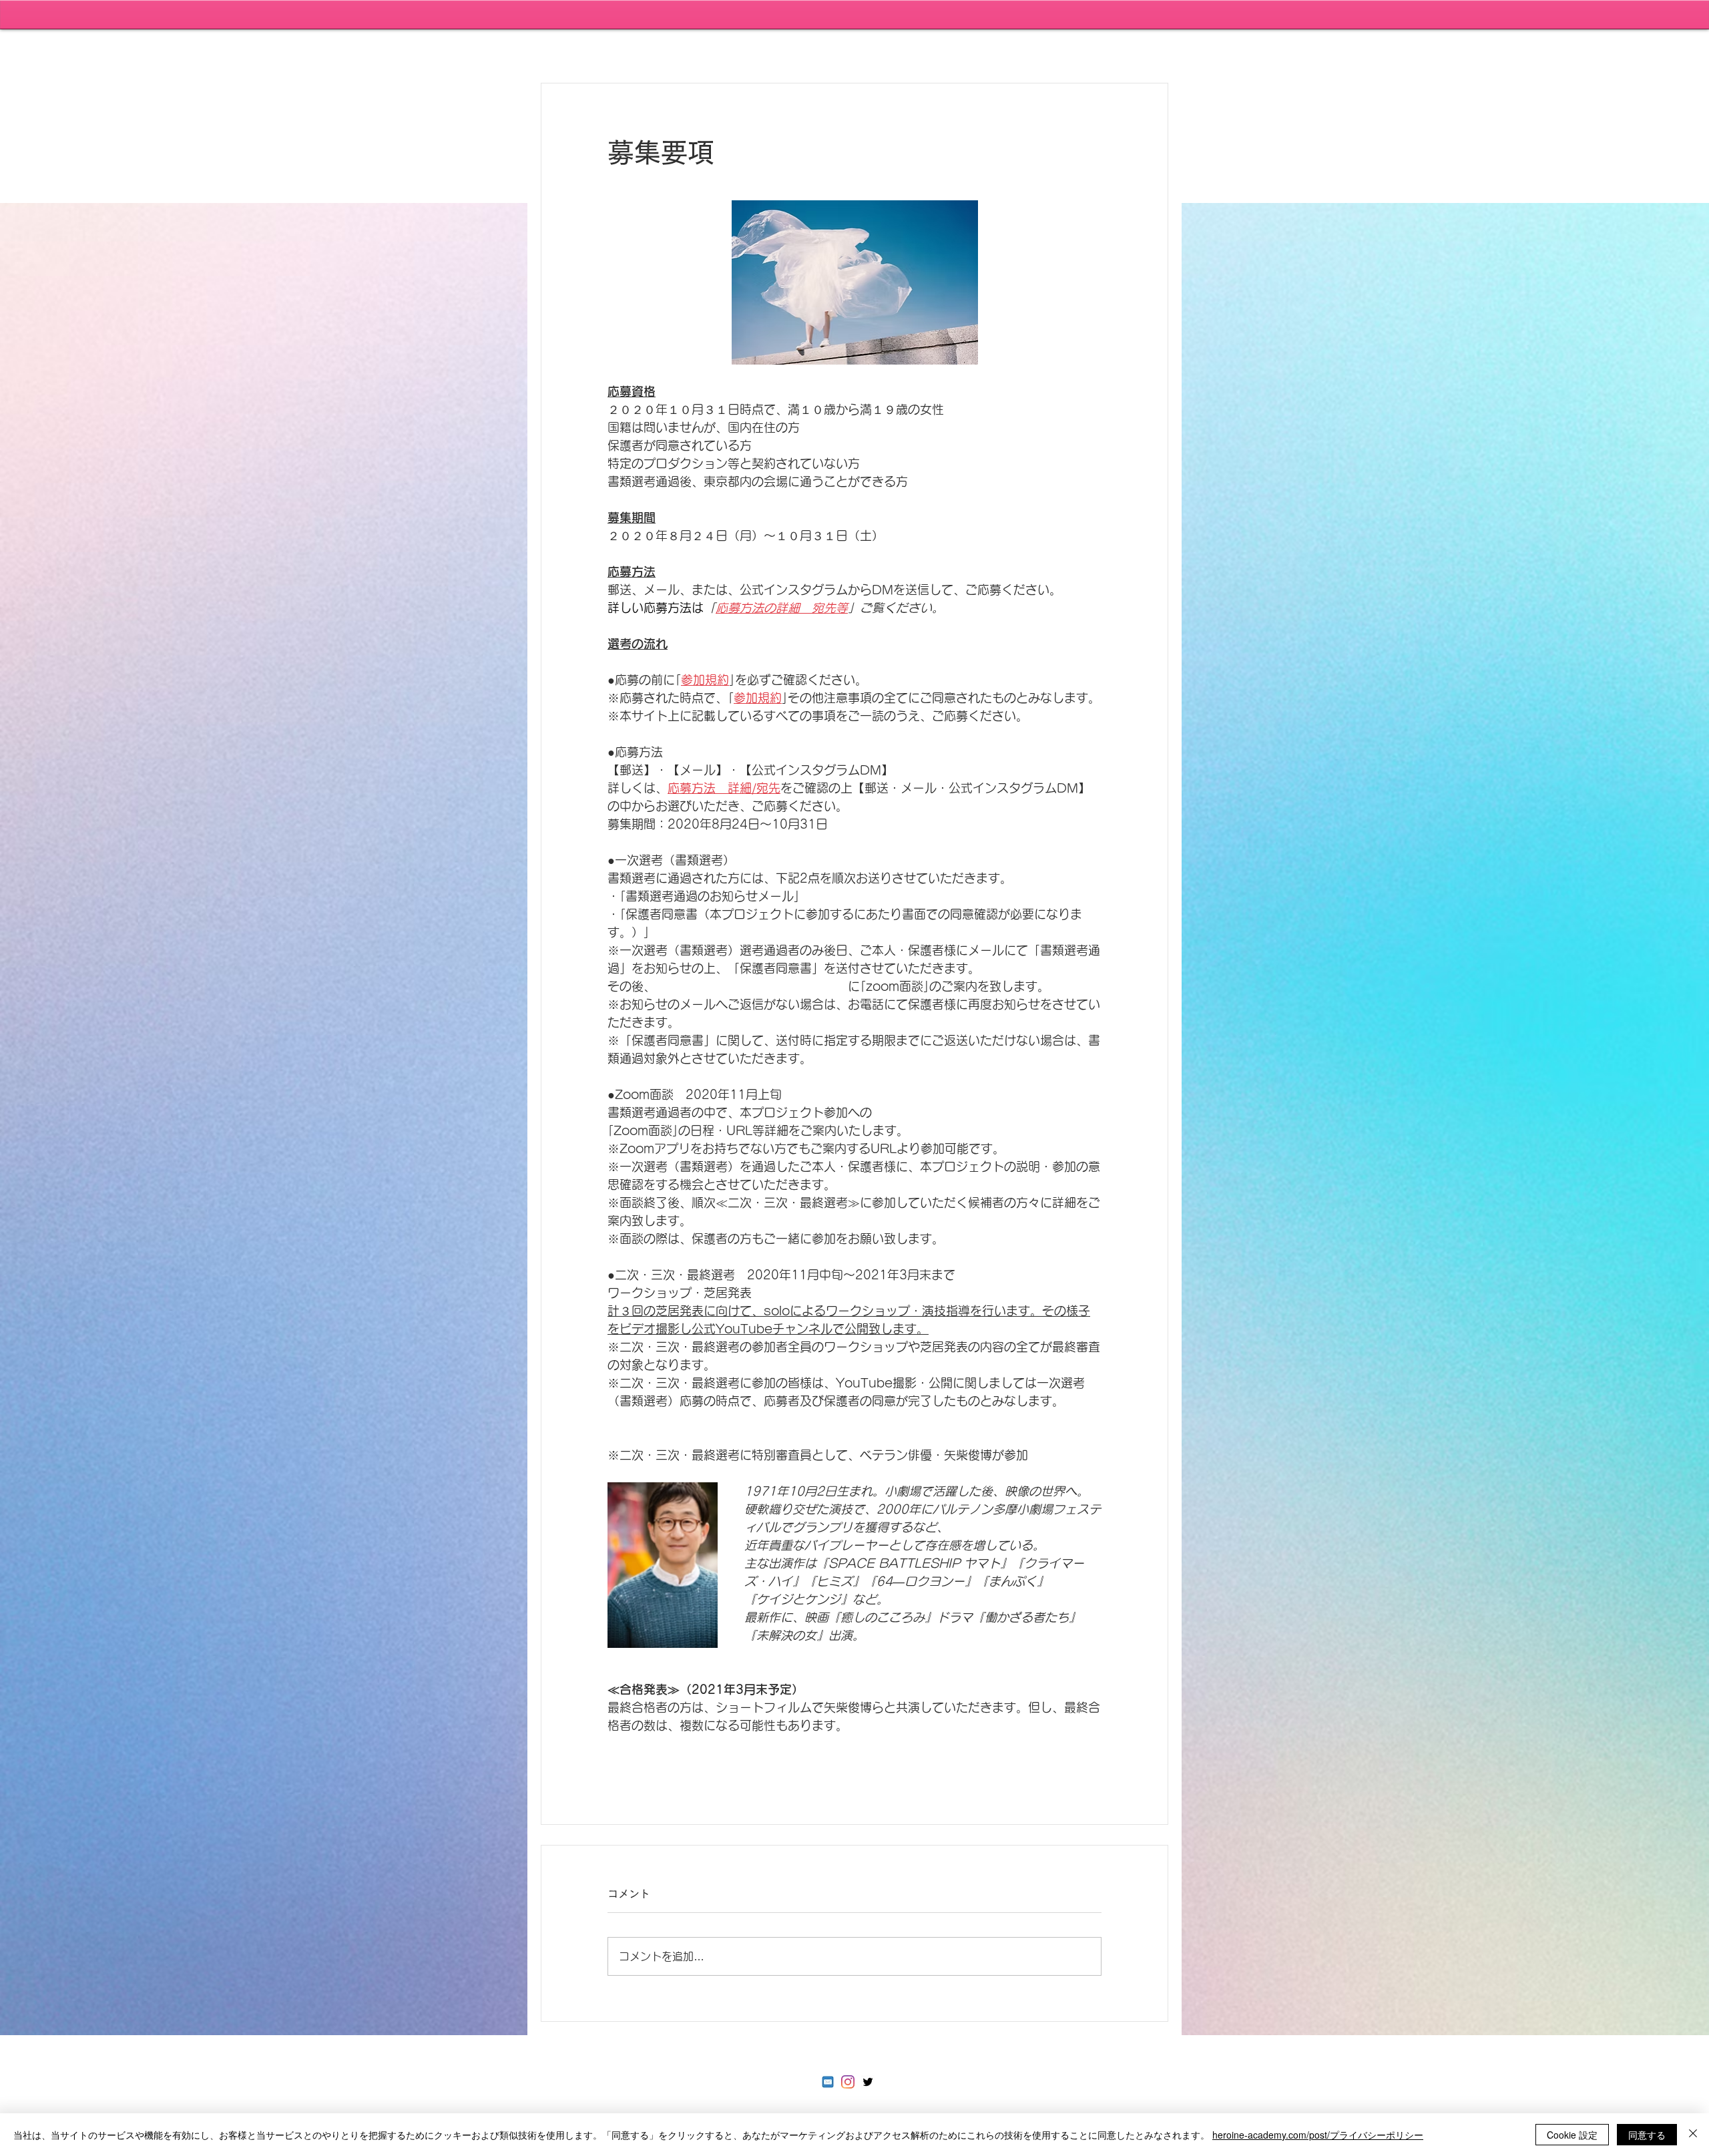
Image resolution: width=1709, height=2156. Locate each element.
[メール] (828, 2082)
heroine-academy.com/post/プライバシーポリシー (1318, 2135)
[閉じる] (1693, 2135)
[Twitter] (868, 2082)
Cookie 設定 (1572, 2135)
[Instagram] (848, 2082)
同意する (1647, 2135)
